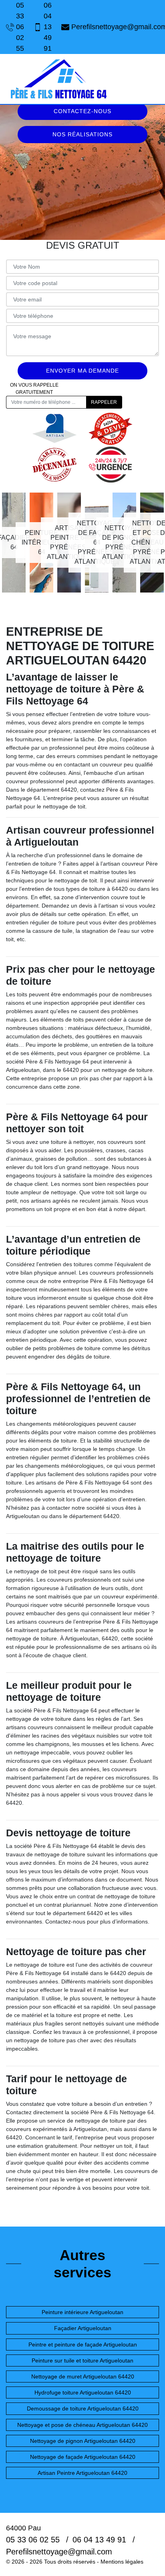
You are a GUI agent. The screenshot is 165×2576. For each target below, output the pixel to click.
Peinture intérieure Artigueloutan (82, 2312)
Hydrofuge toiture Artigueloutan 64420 (83, 2392)
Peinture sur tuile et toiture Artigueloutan (82, 2361)
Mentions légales (122, 2562)
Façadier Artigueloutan (83, 2328)
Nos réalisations (82, 134)
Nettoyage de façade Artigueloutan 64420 (83, 2457)
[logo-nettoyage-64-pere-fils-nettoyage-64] (58, 79)
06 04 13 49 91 (48, 27)
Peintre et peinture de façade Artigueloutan (83, 2345)
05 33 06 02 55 (20, 27)
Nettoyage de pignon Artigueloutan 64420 (83, 2441)
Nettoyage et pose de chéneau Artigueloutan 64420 (82, 2425)
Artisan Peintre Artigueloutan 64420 (82, 2473)
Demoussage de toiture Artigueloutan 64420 (83, 2408)
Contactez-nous (82, 111)
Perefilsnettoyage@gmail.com (115, 27)
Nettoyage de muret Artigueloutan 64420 (83, 2376)
